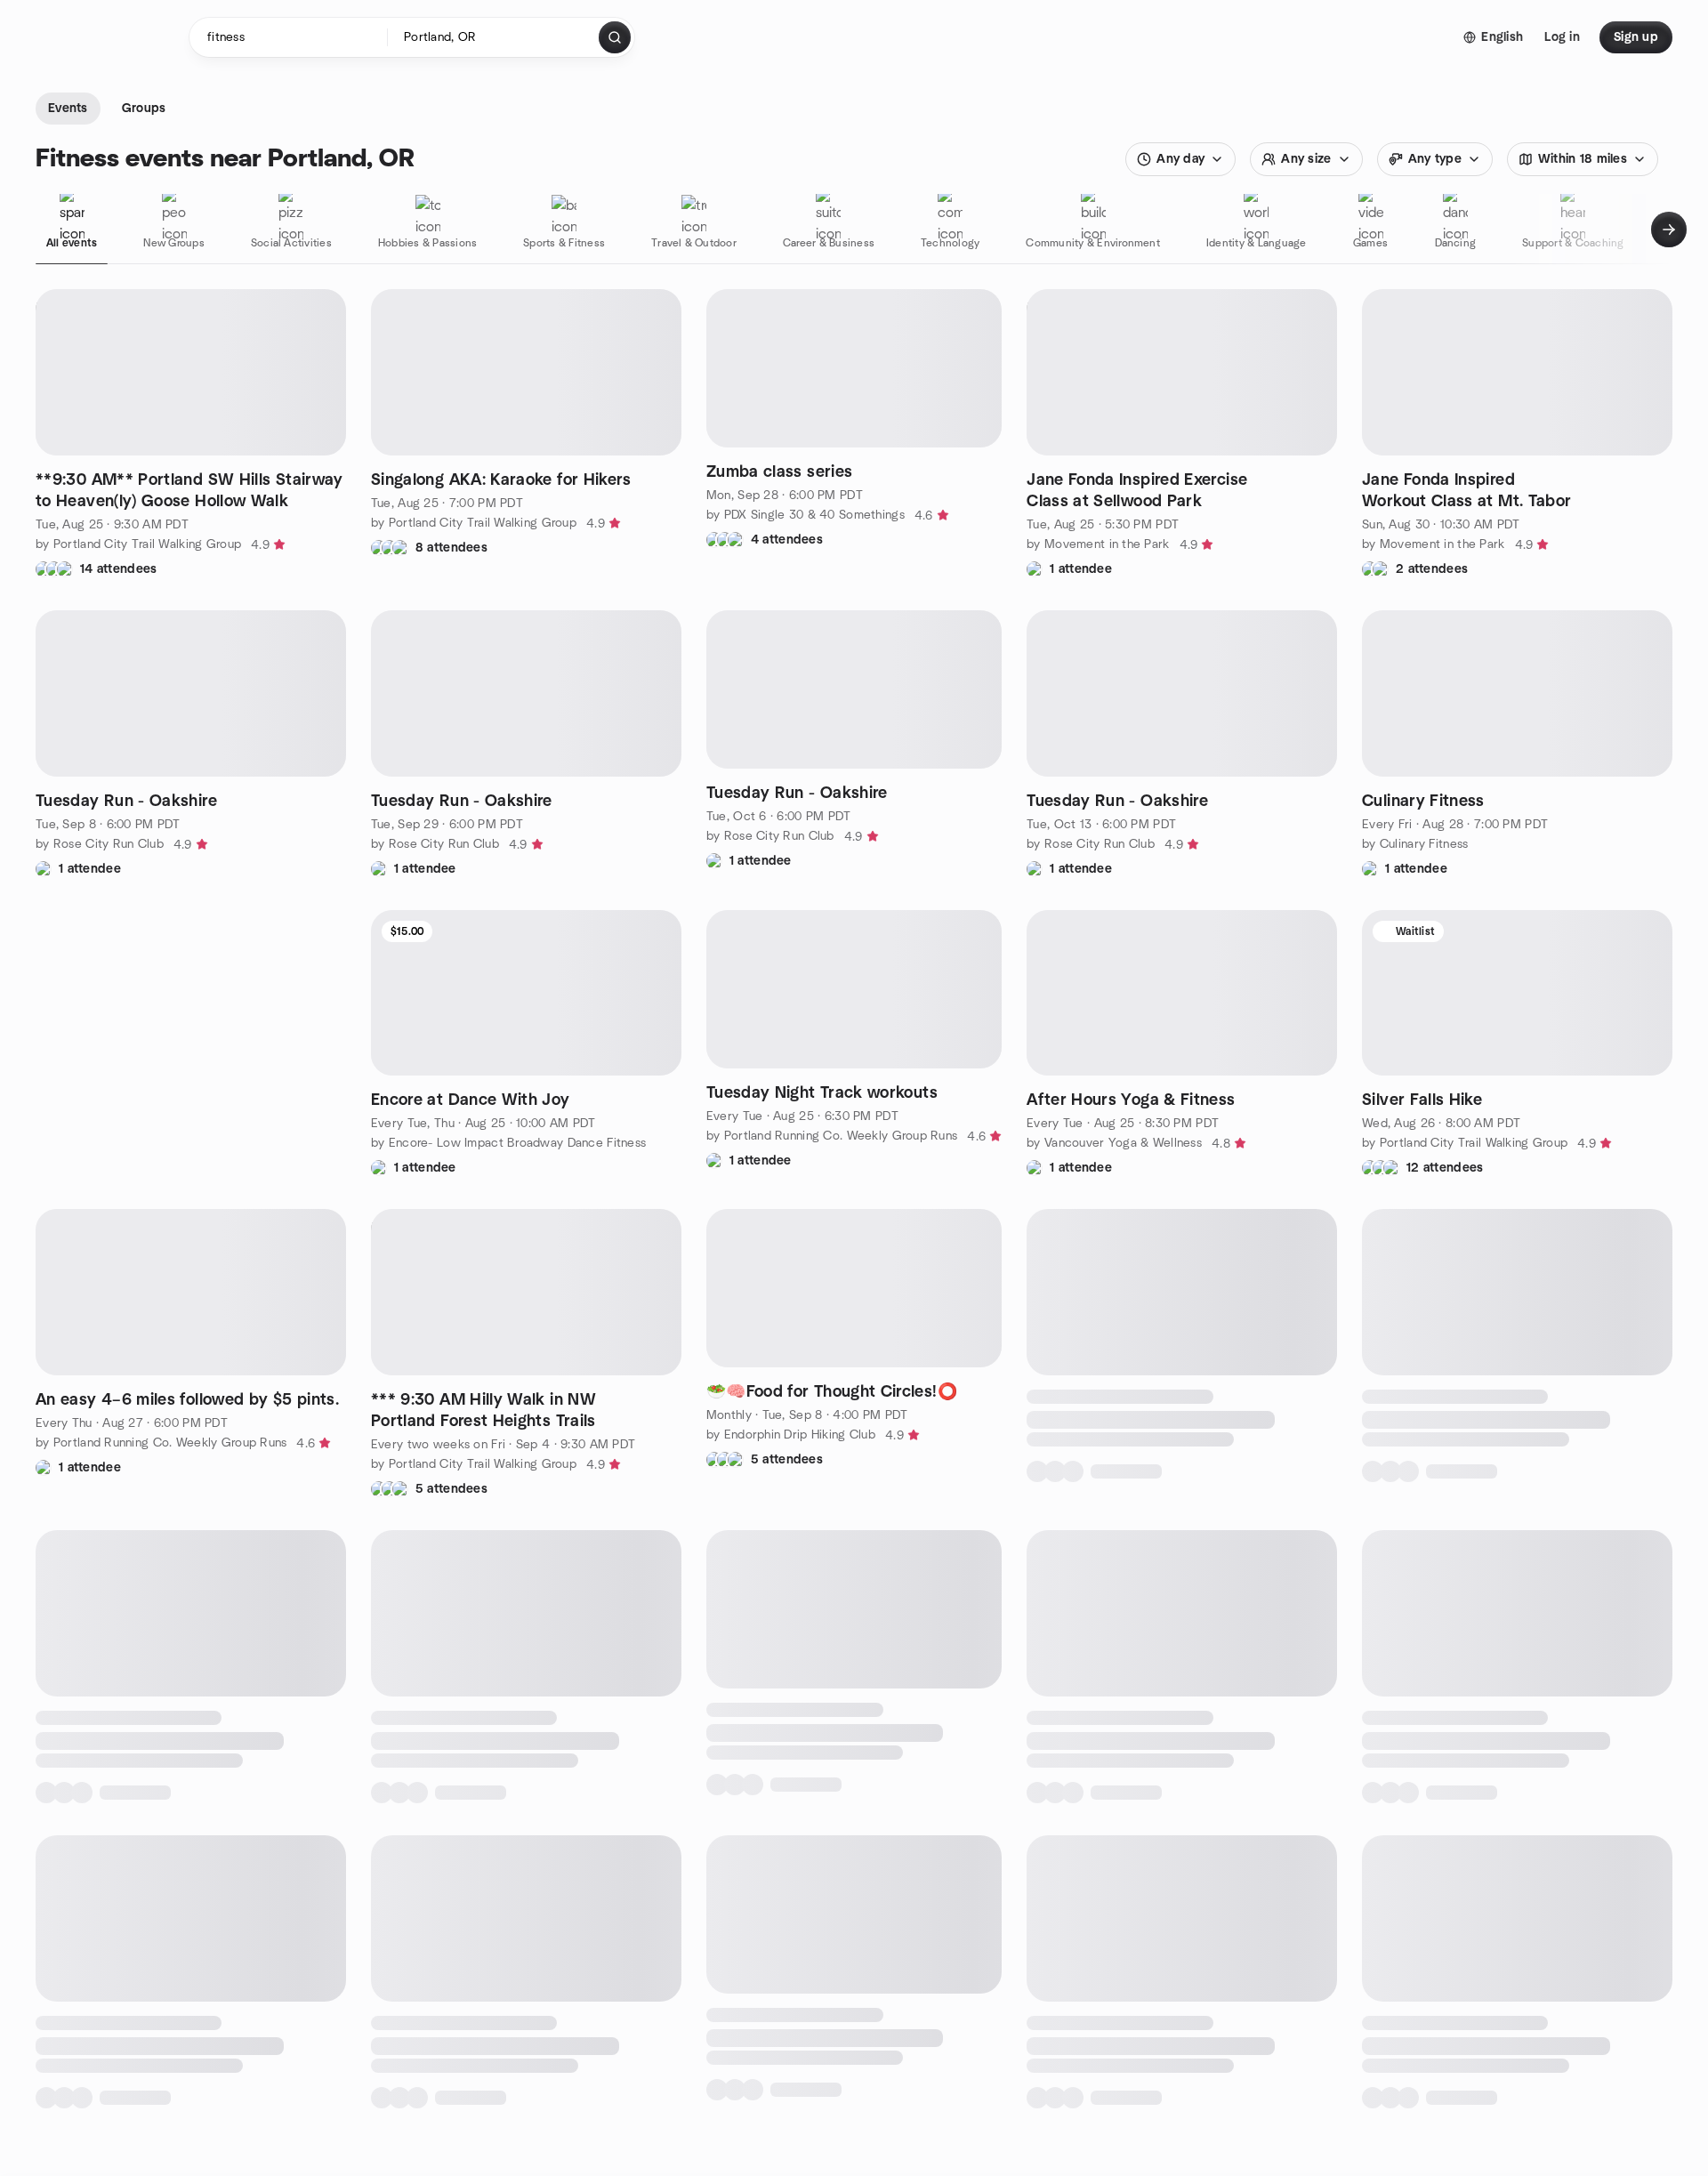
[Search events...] (615, 37)
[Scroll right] (1669, 230)
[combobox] (494, 37)
